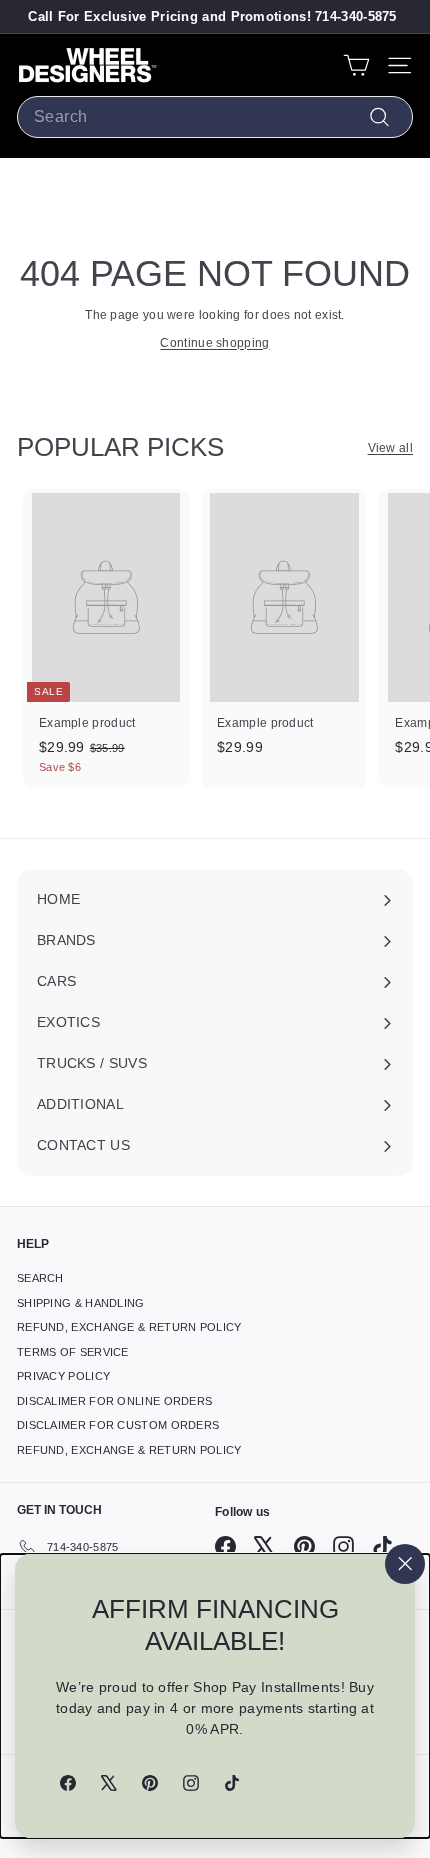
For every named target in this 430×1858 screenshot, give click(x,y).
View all (390, 448)
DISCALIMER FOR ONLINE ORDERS (114, 1401)
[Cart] (356, 65)
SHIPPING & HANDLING (81, 1303)
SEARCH (40, 1278)
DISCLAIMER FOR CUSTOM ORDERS (118, 1425)
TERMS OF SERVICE (73, 1352)
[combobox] (215, 117)
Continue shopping (214, 343)
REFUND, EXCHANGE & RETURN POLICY (129, 1327)
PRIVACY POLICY (63, 1376)
